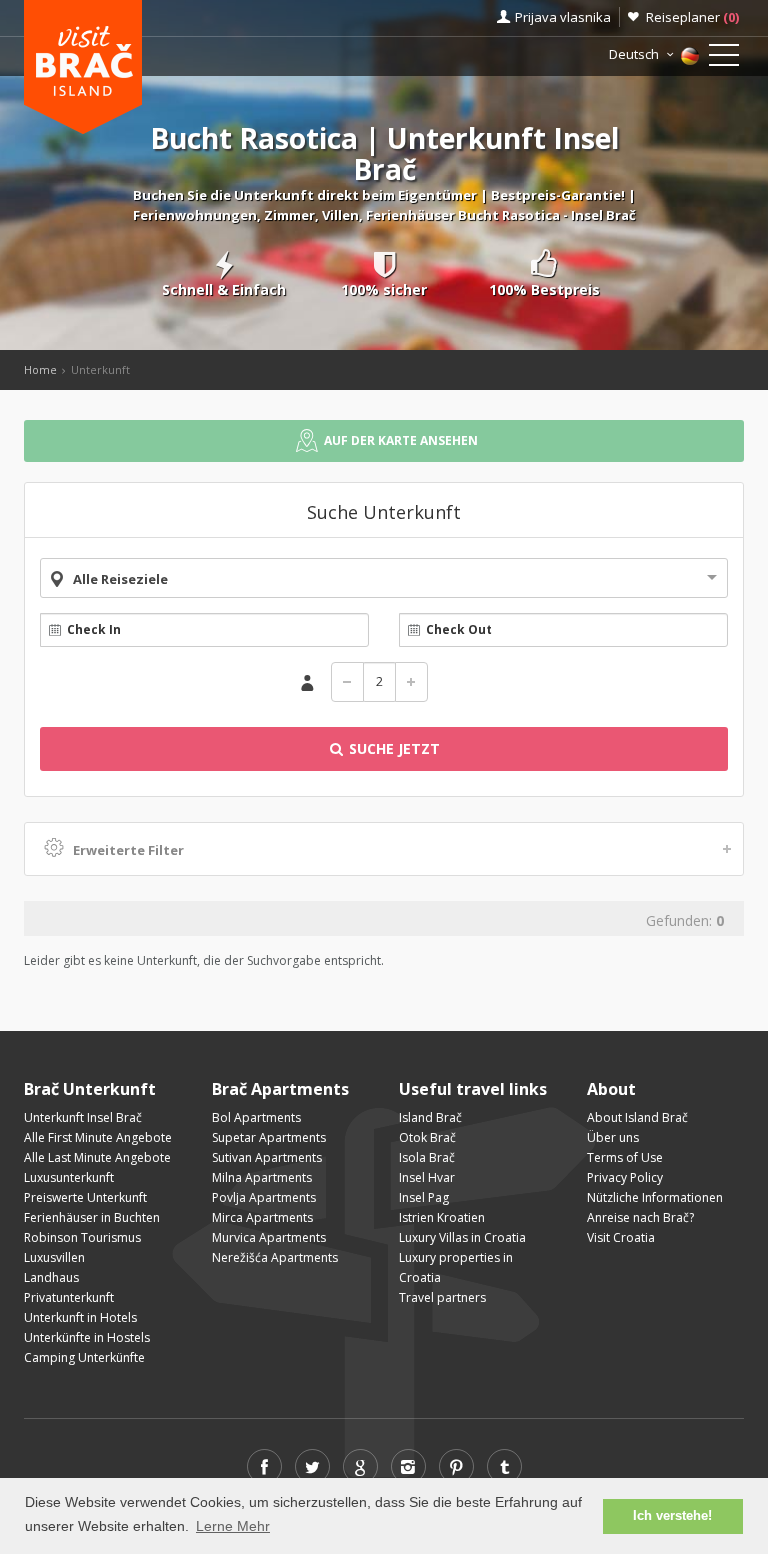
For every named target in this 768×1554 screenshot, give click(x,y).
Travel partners (442, 1297)
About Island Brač (637, 1117)
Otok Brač (427, 1137)
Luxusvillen (54, 1257)
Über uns (613, 1137)
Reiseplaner (692, 17)
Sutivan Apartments (267, 1157)
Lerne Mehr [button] (233, 1526)
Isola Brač (427, 1157)
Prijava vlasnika (563, 17)
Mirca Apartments (262, 1217)
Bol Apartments (256, 1117)
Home (40, 369)
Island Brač (430, 1117)
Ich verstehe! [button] (672, 1516)
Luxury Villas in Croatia (462, 1237)
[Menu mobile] (724, 59)
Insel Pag (424, 1197)
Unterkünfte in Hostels (87, 1337)
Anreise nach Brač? (640, 1217)
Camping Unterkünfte (84, 1357)
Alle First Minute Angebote (98, 1137)
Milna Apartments (262, 1177)
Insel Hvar (427, 1177)
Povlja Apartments (264, 1197)
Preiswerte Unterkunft (85, 1197)
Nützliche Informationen (655, 1197)
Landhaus (51, 1277)
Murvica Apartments (269, 1237)
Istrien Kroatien (442, 1217)
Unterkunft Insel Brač (83, 1117)
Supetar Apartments (269, 1137)
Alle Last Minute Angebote (97, 1157)
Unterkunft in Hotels (80, 1317)
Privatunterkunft (69, 1297)
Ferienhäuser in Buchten (92, 1217)
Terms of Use (625, 1157)
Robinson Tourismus (82, 1237)
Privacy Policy (625, 1177)
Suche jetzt (392, 748)
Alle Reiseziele (120, 579)
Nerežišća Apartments (275, 1257)
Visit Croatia (621, 1237)
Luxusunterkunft (69, 1177)
